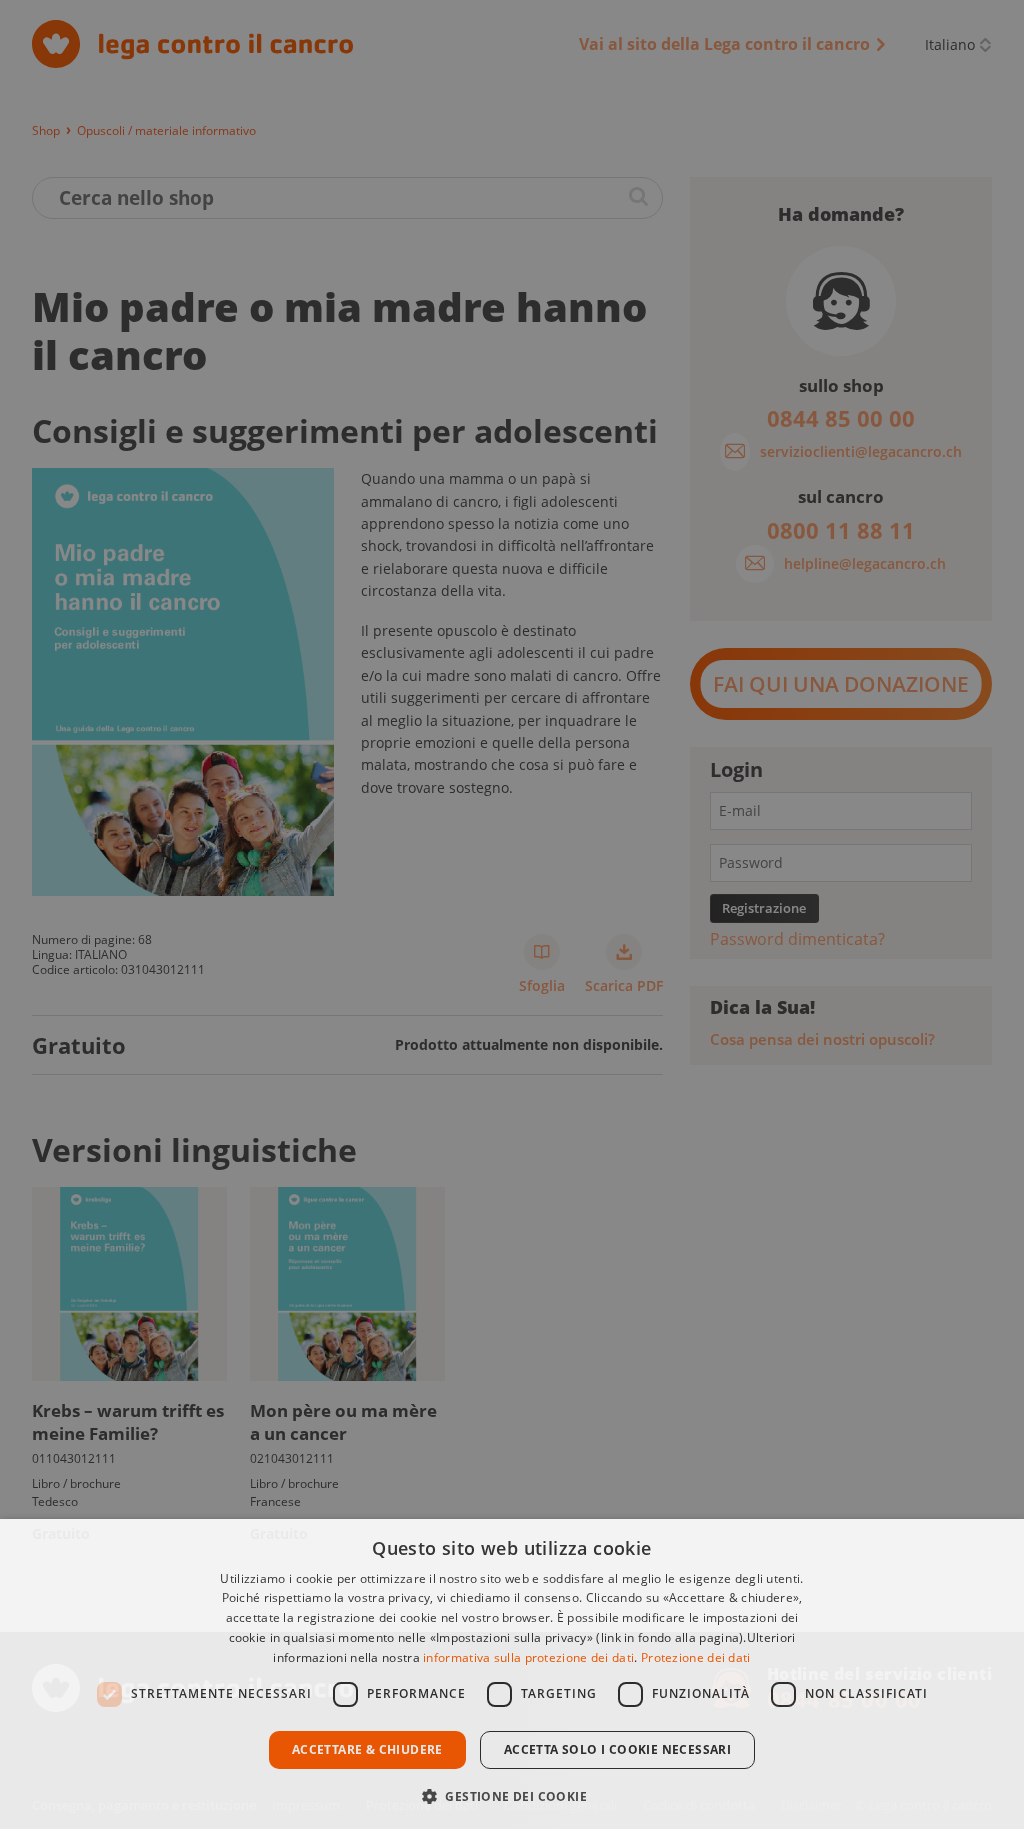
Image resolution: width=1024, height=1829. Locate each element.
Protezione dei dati (696, 1657)
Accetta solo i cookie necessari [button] (617, 1749)
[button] (512, 1794)
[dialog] (512, 1674)
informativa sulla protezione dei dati (528, 1657)
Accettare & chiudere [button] (367, 1749)
